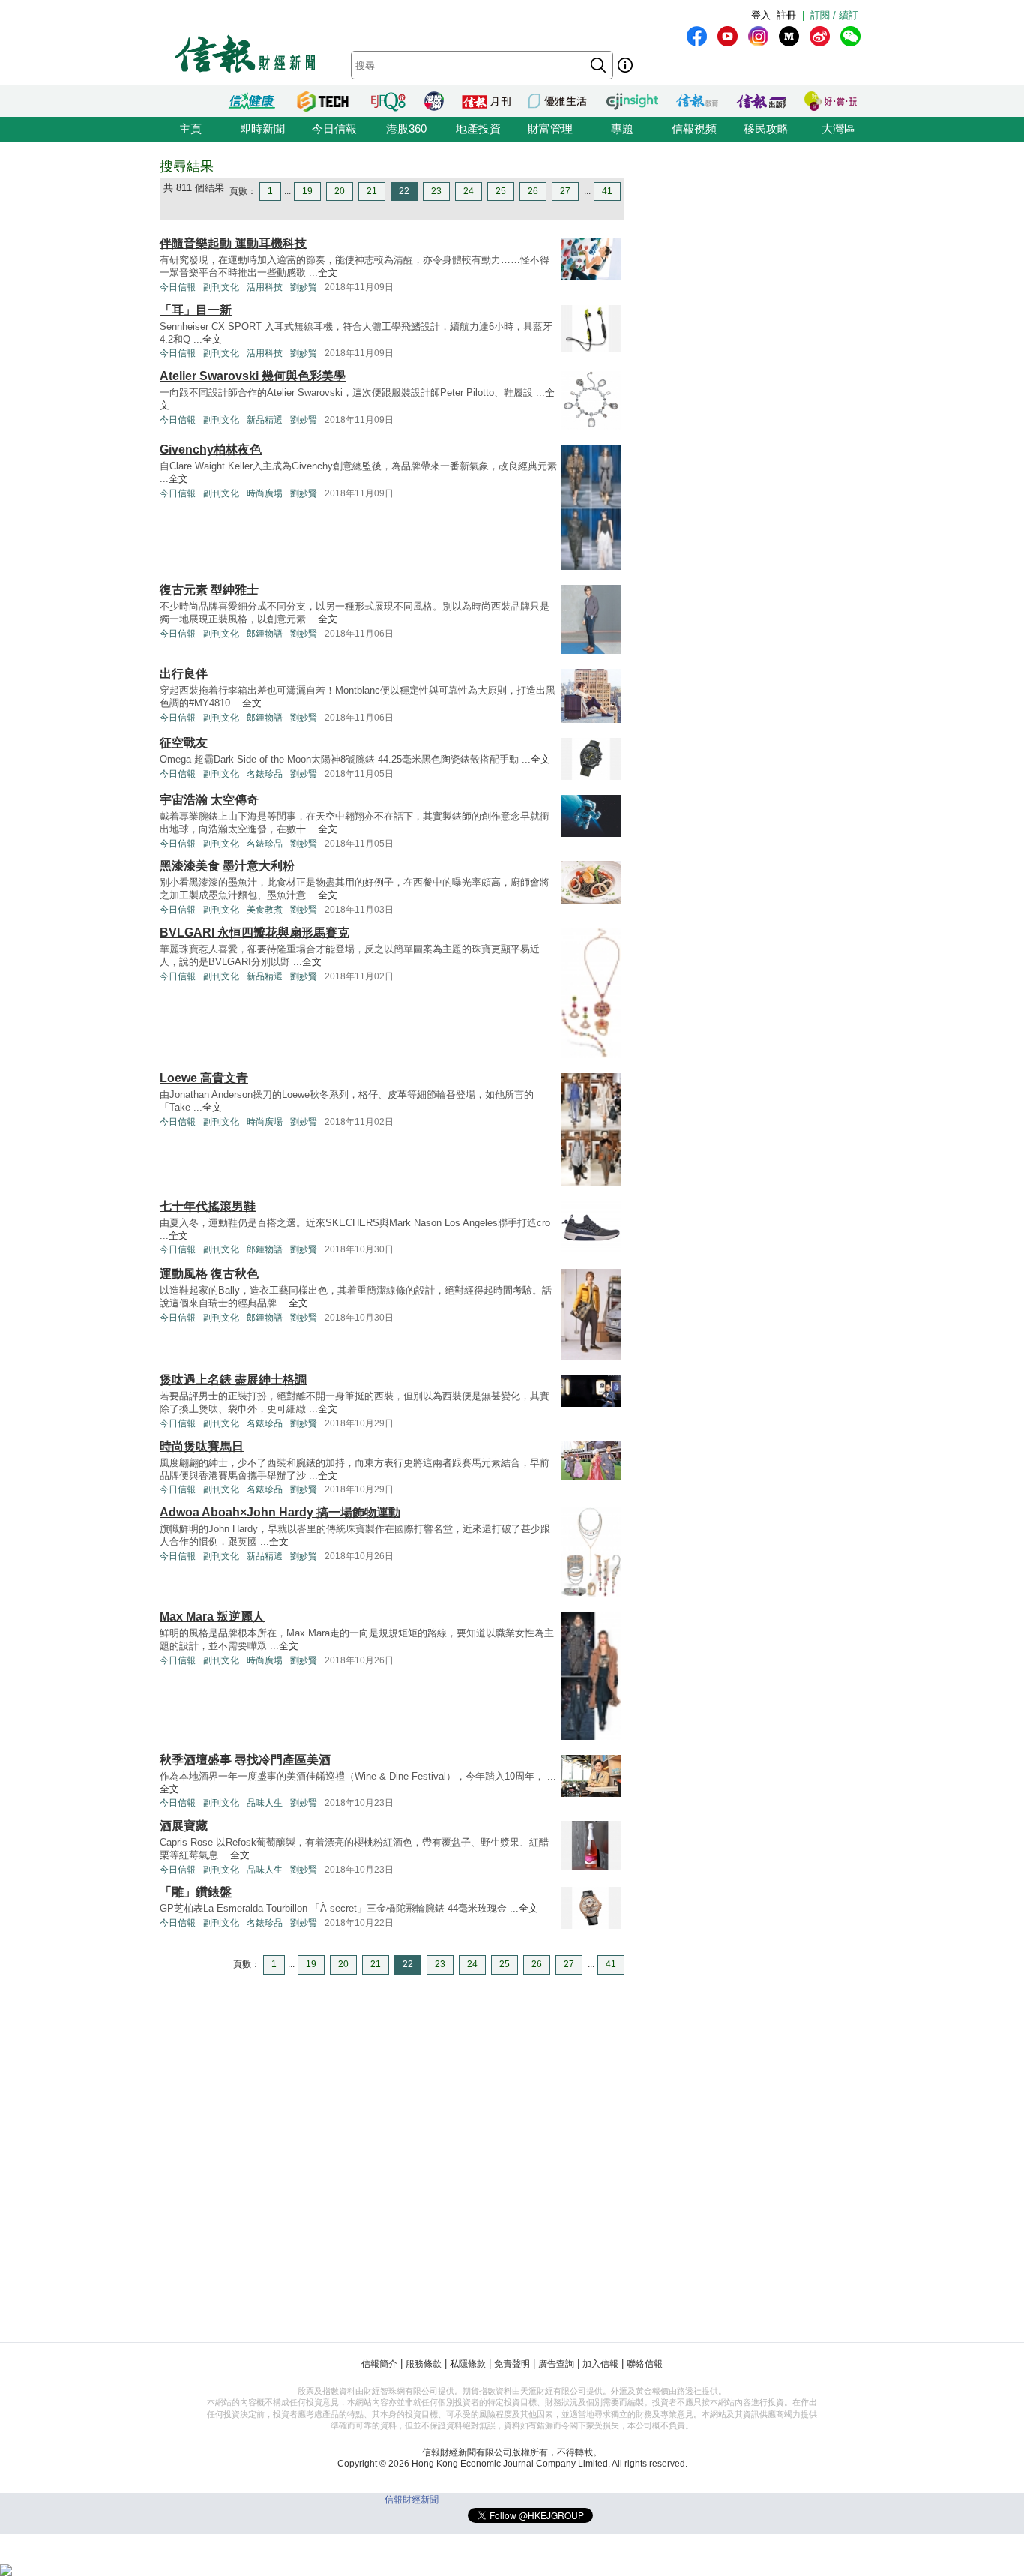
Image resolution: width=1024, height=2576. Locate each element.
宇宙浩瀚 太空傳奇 (209, 800)
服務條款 (424, 2364)
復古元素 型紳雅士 (209, 590)
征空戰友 (184, 743)
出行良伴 (184, 674)
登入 (761, 15)
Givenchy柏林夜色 (211, 450)
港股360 (406, 129)
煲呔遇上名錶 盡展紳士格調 (233, 1379)
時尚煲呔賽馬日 (202, 1446)
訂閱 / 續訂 (834, 15)
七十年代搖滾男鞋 (208, 1206)
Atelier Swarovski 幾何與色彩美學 (253, 376)
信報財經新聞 (412, 2500)
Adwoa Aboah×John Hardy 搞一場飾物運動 (280, 1512)
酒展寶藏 (184, 1826)
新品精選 (265, 420)
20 (340, 191)
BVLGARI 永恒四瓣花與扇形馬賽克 (255, 933)
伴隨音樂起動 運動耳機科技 (233, 243)
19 (307, 191)
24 (469, 191)
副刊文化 (221, 287)
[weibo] (820, 36)
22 (404, 191)
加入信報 (600, 2364)
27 (565, 191)
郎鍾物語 (265, 634)
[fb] (697, 36)
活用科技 (265, 287)
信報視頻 (694, 129)
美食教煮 (265, 910)
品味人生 (265, 1803)
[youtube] (728, 36)
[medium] (789, 36)
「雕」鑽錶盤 (196, 1892)
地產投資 (478, 129)
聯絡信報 (645, 2364)
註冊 (786, 15)
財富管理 (550, 129)
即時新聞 (262, 129)
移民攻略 (766, 129)
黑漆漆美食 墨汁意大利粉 (227, 866)
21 (372, 191)
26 (533, 191)
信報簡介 (379, 2364)
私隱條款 (468, 2364)
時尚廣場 (265, 493)
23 (436, 191)
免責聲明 (512, 2364)
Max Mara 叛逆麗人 (212, 1616)
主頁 (190, 129)
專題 (622, 129)
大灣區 (838, 129)
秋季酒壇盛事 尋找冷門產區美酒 (245, 1760)
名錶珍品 (265, 774)
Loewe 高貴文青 (204, 1078)
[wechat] (850, 36)
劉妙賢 (304, 287)
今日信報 (334, 129)
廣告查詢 (556, 2364)
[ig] (758, 36)
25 (501, 191)
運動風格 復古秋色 (209, 1274)
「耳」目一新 (196, 310)
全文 (328, 273)
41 (607, 191)
